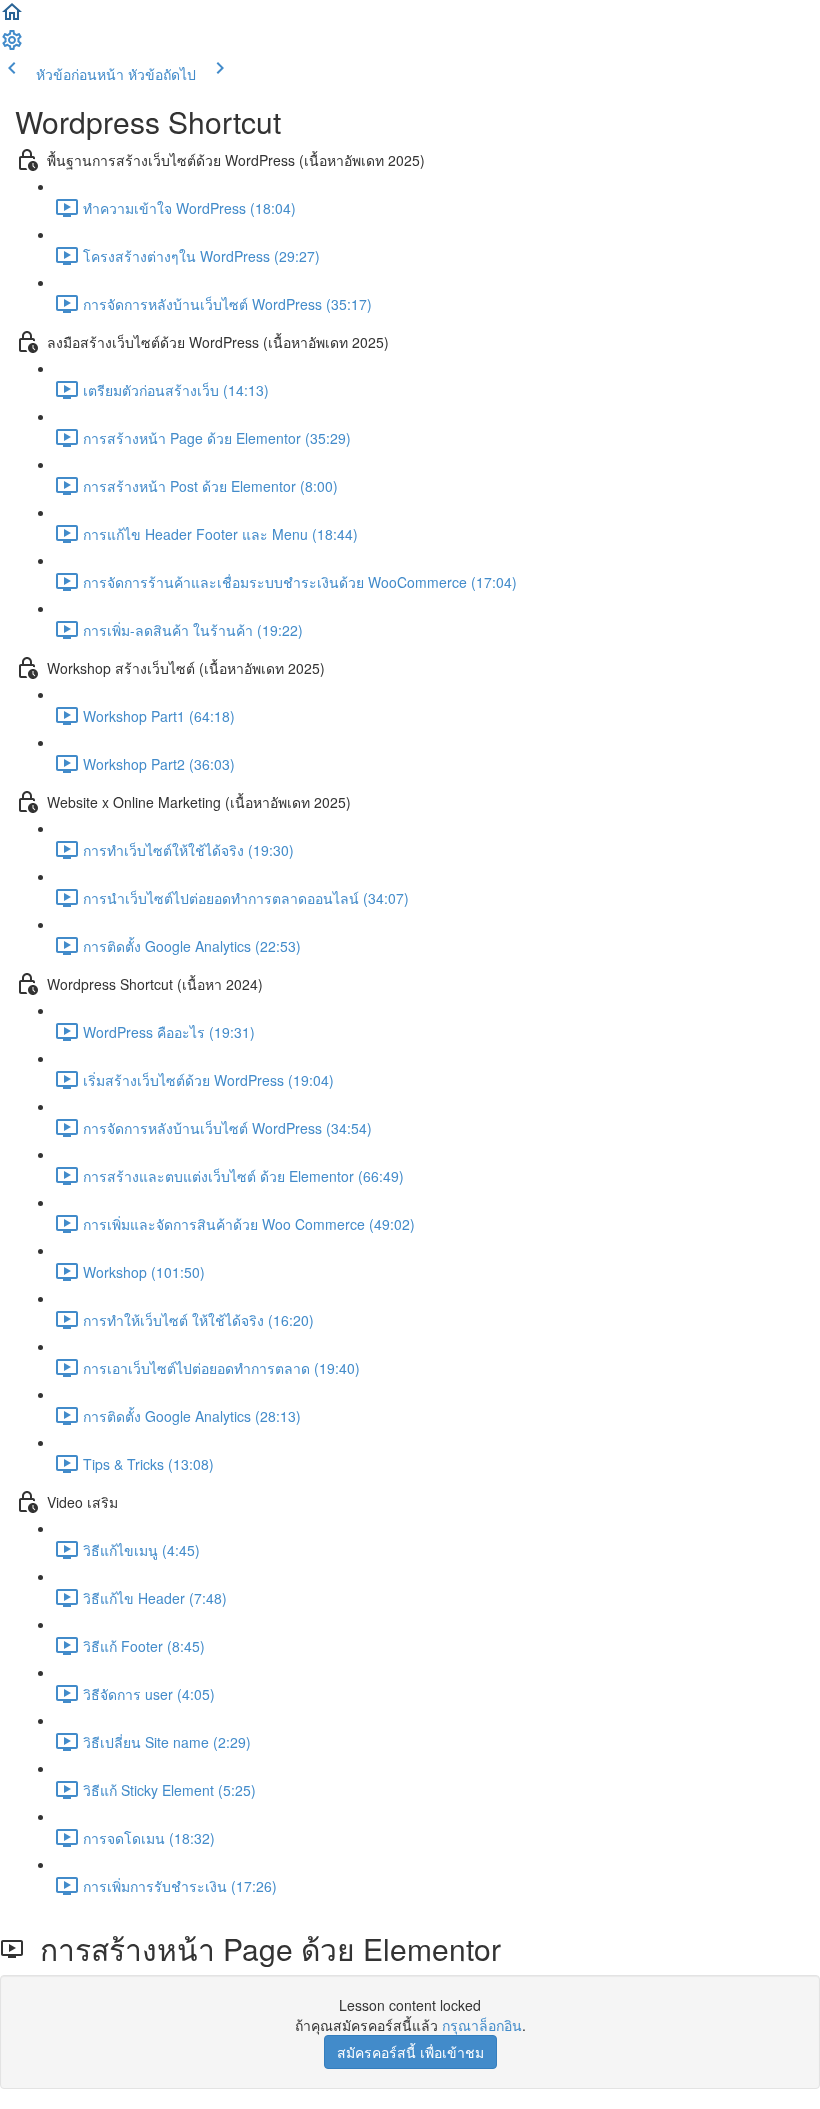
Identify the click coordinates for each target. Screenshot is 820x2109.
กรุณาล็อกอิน (482, 2025)
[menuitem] (12, 46)
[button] (12, 18)
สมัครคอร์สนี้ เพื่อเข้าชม (410, 2052)
